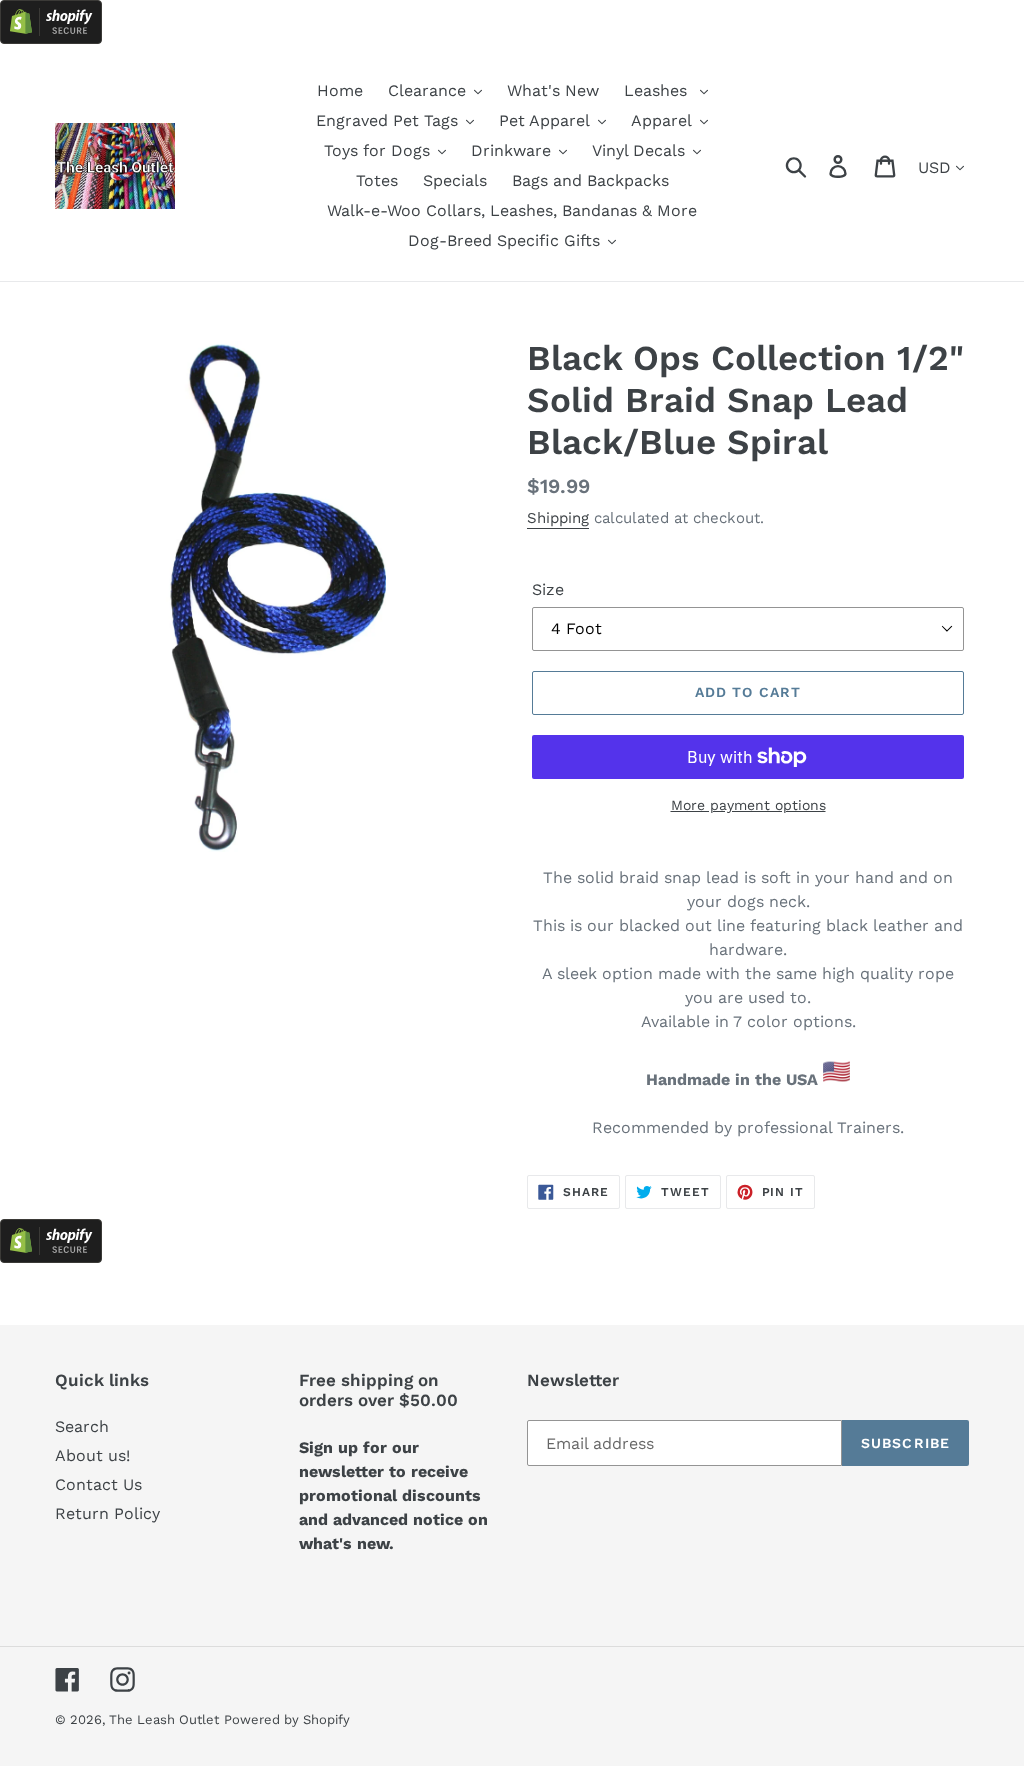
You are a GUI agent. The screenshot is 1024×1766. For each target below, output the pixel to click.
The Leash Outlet (164, 1719)
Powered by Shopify (287, 1719)
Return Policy (107, 1513)
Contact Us (98, 1484)
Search (82, 1426)
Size (548, 589)
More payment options (748, 805)
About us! (92, 1455)
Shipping (558, 518)
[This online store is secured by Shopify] (51, 38)
